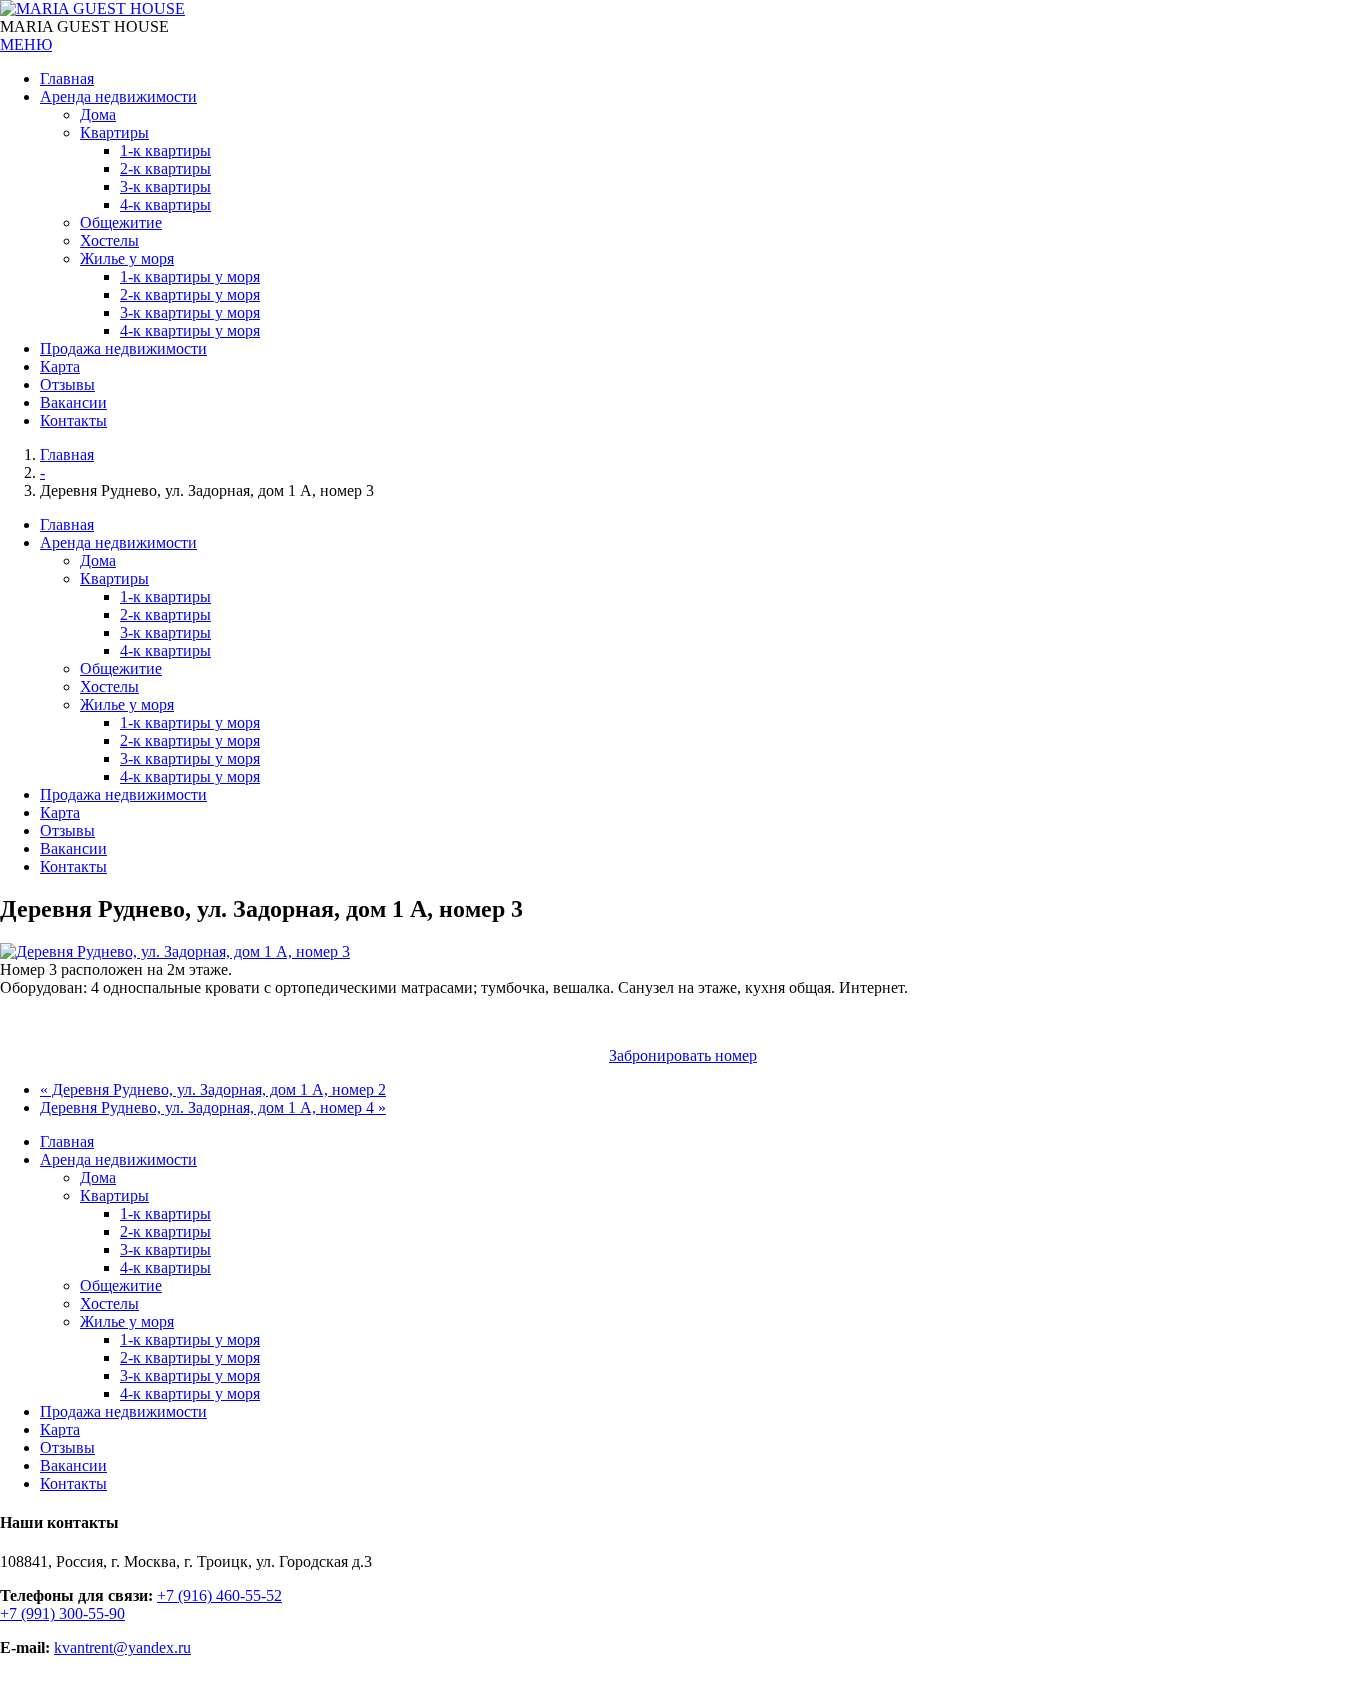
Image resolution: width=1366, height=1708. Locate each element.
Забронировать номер (683, 1055)
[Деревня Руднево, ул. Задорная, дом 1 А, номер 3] (175, 951)
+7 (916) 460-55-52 (219, 1595)
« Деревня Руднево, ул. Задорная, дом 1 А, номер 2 (213, 1089)
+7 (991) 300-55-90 (62, 1613)
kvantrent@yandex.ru (122, 1647)
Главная (67, 454)
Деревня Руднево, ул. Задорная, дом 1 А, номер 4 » (213, 1107)
